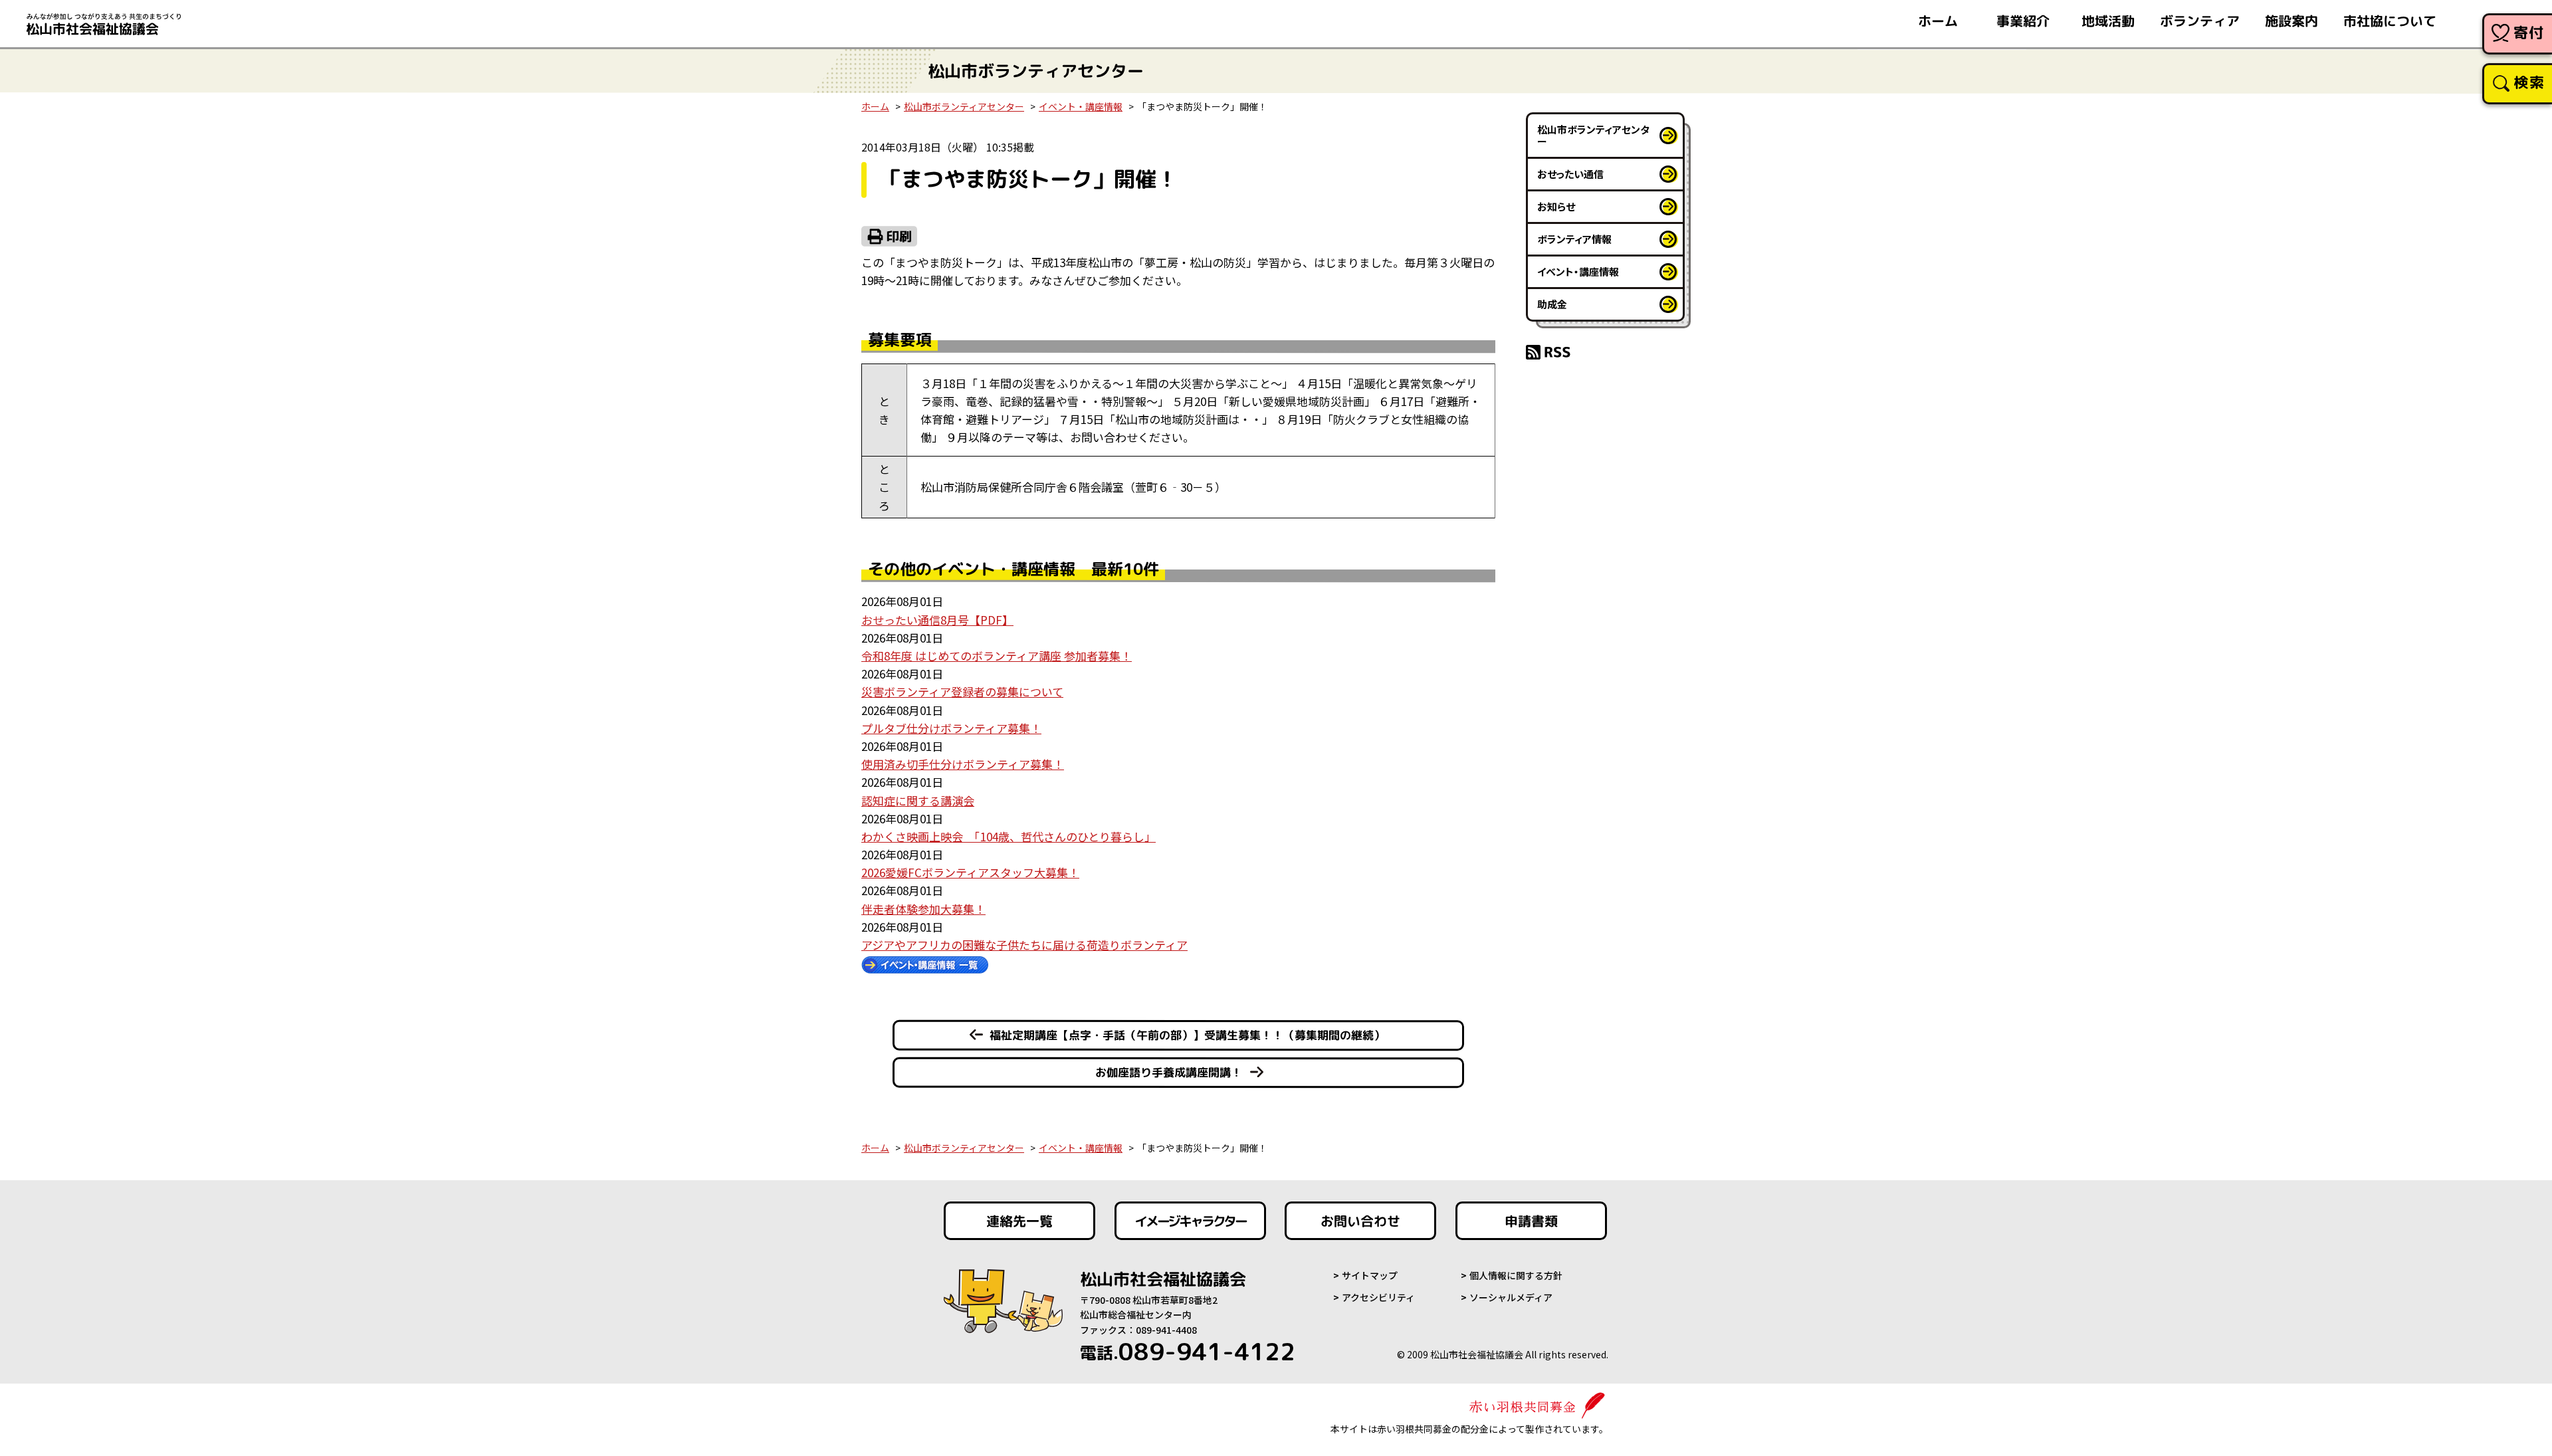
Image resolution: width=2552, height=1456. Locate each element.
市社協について (2390, 21)
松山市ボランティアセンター (964, 106)
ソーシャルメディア (1511, 1297)
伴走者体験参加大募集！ (923, 909)
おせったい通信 (1570, 174)
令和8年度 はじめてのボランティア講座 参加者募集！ (997, 656)
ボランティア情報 (1574, 239)
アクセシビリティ (1378, 1297)
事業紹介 (2023, 21)
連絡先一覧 (1019, 1221)
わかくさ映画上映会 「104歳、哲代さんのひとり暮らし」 (1009, 836)
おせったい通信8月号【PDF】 (937, 620)
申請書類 (1531, 1221)
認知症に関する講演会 (918, 800)
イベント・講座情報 (1081, 106)
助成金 (1552, 304)
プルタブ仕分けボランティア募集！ (951, 728)
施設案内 (2291, 21)
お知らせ (1556, 206)
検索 (2529, 82)
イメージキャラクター (1190, 1221)
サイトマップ (1370, 1275)
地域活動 (2108, 21)
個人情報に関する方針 (1516, 1275)
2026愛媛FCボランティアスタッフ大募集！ (970, 872)
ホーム (1938, 21)
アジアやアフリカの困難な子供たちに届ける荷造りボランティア (1024, 945)
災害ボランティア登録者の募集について (962, 691)
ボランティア (2200, 21)
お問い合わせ (1360, 1221)
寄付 (2529, 32)
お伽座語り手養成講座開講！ (1169, 1072)
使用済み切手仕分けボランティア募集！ (963, 764)
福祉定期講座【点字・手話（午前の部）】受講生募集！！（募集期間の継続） (1187, 1034)
